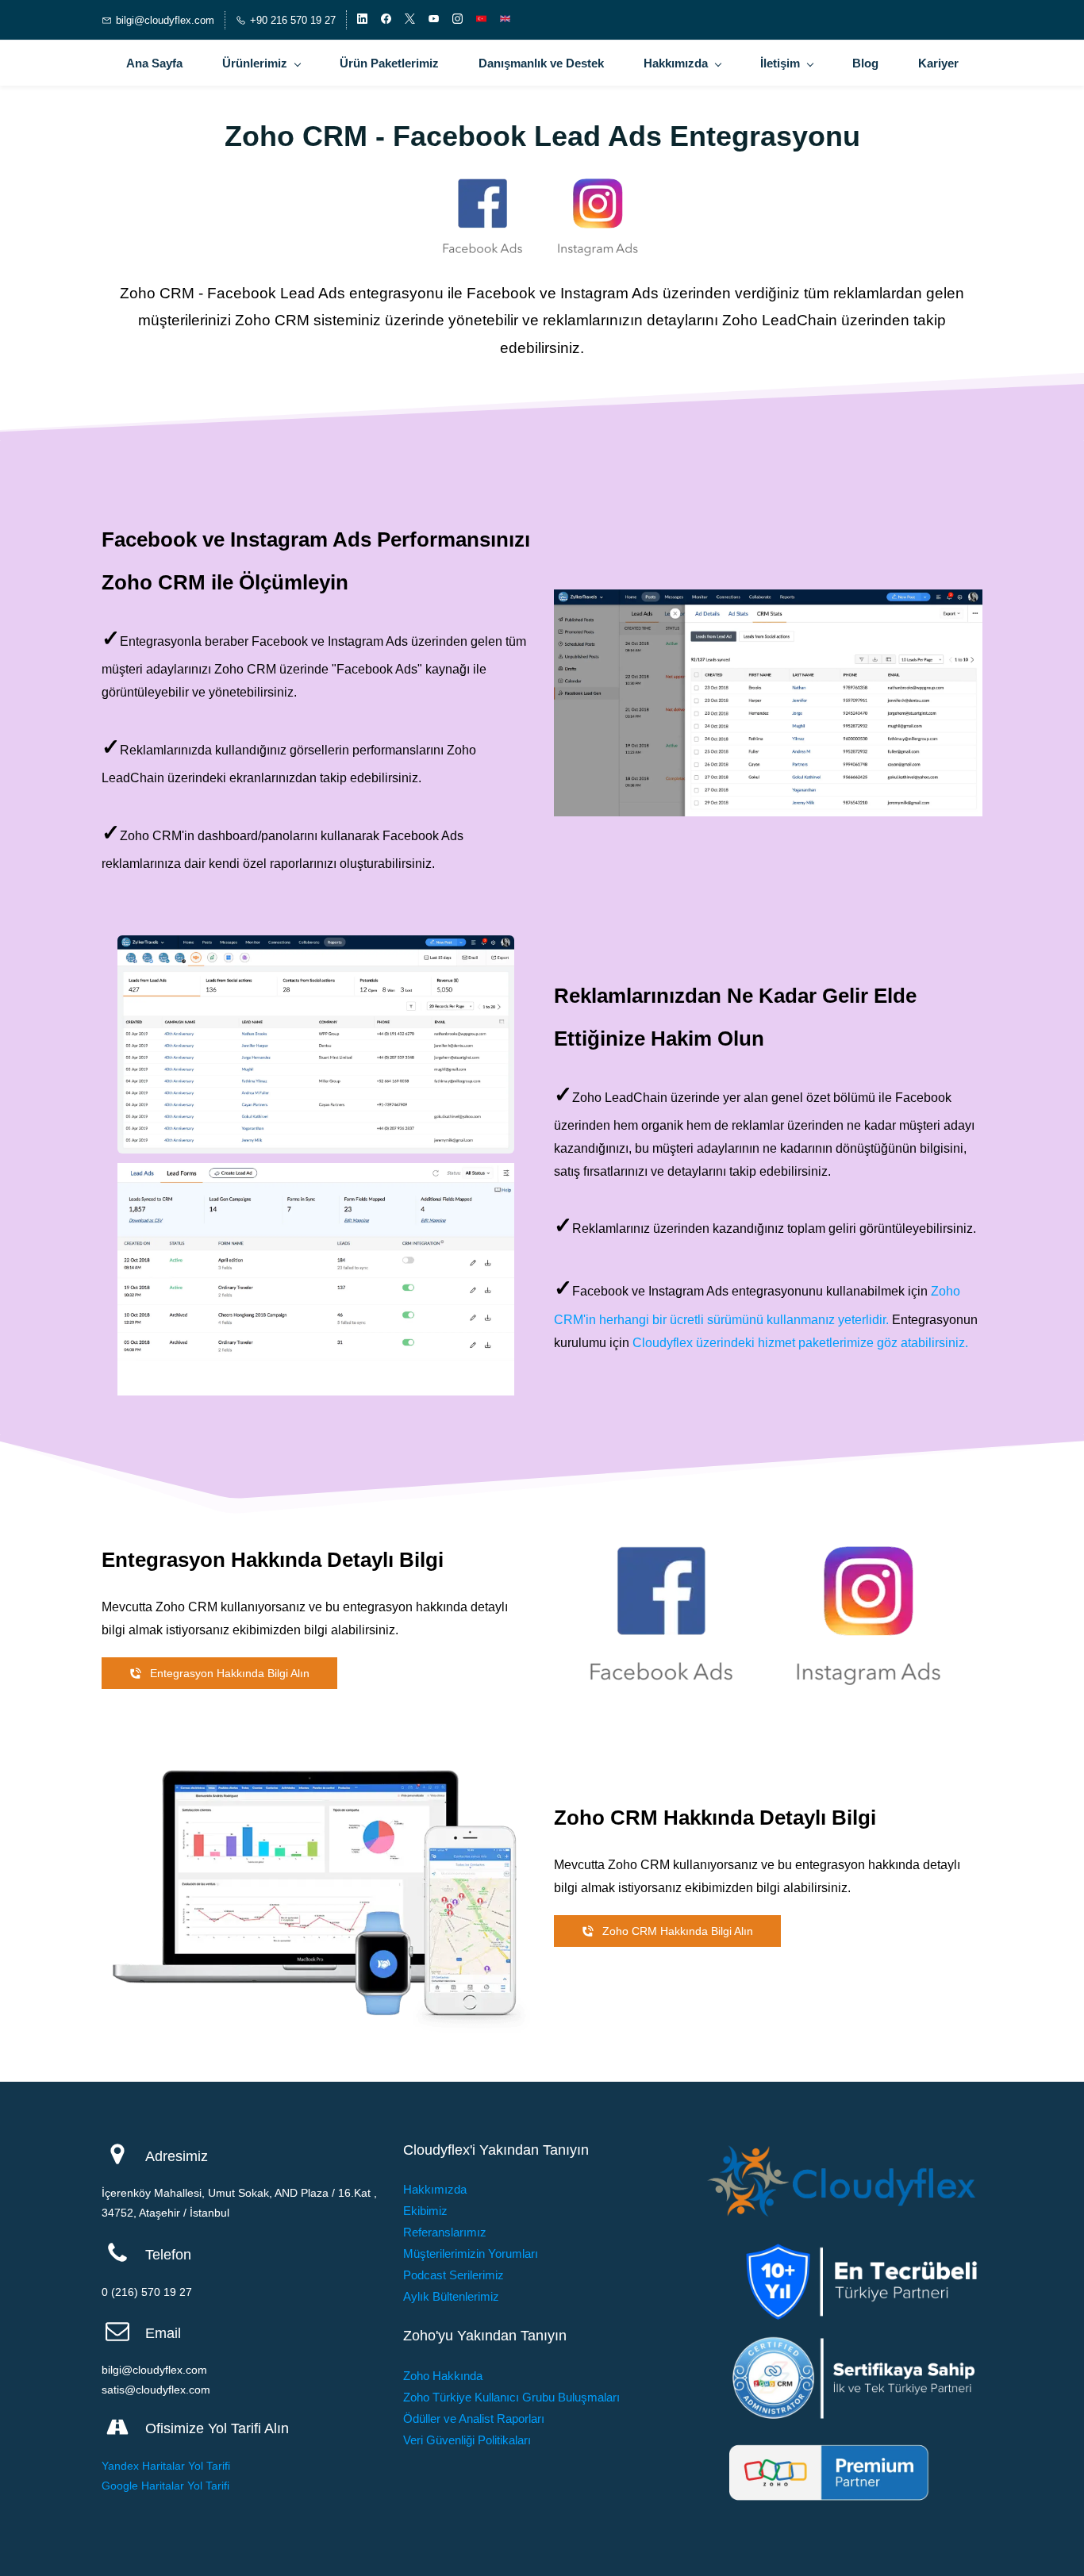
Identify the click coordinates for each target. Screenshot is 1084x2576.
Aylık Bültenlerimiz (451, 2296)
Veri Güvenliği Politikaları (467, 2440)
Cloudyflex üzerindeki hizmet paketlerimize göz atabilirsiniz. (800, 1343)
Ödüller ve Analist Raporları (474, 2419)
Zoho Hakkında (443, 2376)
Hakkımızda (435, 2189)
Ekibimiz (425, 2211)
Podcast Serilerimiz (454, 2275)
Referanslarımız (445, 2232)
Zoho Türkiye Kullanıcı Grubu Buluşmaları (511, 2397)
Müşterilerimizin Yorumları (471, 2254)
